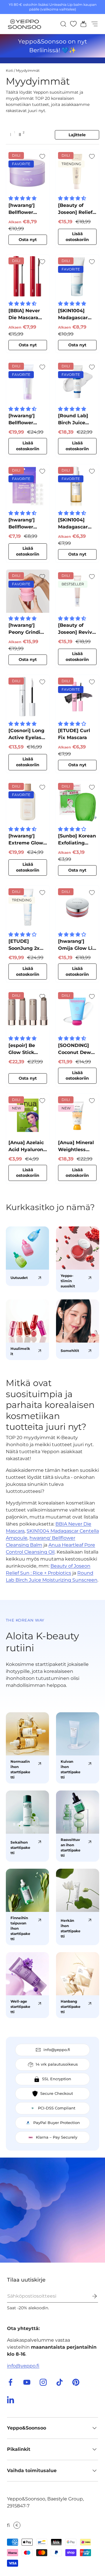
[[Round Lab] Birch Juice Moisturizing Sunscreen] (77, 382)
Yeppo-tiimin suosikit (68, 1281)
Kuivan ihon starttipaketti (71, 1769)
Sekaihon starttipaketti (20, 1848)
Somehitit (70, 1351)
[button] (82, 24)
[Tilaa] (90, 2296)
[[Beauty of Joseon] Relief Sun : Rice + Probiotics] (77, 171)
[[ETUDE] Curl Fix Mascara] (77, 697)
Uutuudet (19, 1278)
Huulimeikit (20, 1351)
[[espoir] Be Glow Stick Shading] (28, 1011)
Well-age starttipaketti (20, 2007)
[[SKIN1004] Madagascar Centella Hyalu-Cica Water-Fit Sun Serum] (77, 276)
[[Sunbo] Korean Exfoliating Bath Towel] (77, 802)
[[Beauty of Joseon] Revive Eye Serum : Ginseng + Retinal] (77, 591)
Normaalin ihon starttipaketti (20, 1769)
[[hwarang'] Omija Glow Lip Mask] (77, 907)
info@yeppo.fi (23, 2366)
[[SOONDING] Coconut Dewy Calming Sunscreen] (77, 1011)
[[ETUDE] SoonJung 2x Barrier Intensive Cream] (28, 907)
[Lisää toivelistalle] (42, 156)
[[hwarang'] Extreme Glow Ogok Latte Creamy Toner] (28, 802)
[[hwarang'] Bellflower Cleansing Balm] (28, 171)
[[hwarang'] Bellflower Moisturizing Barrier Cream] (28, 382)
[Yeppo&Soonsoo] (52, 2210)
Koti (9, 70)
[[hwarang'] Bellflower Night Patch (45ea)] (28, 486)
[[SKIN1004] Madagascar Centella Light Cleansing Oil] (77, 486)
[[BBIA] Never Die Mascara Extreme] (28, 276)
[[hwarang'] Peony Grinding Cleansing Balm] (28, 591)
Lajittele (77, 135)
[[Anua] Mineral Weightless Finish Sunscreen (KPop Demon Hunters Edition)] (77, 1115)
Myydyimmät (28, 70)
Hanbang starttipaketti (71, 2007)
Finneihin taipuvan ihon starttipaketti (20, 1928)
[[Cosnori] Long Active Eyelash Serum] (28, 697)
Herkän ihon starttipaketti (71, 1928)
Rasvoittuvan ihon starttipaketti (71, 1848)
